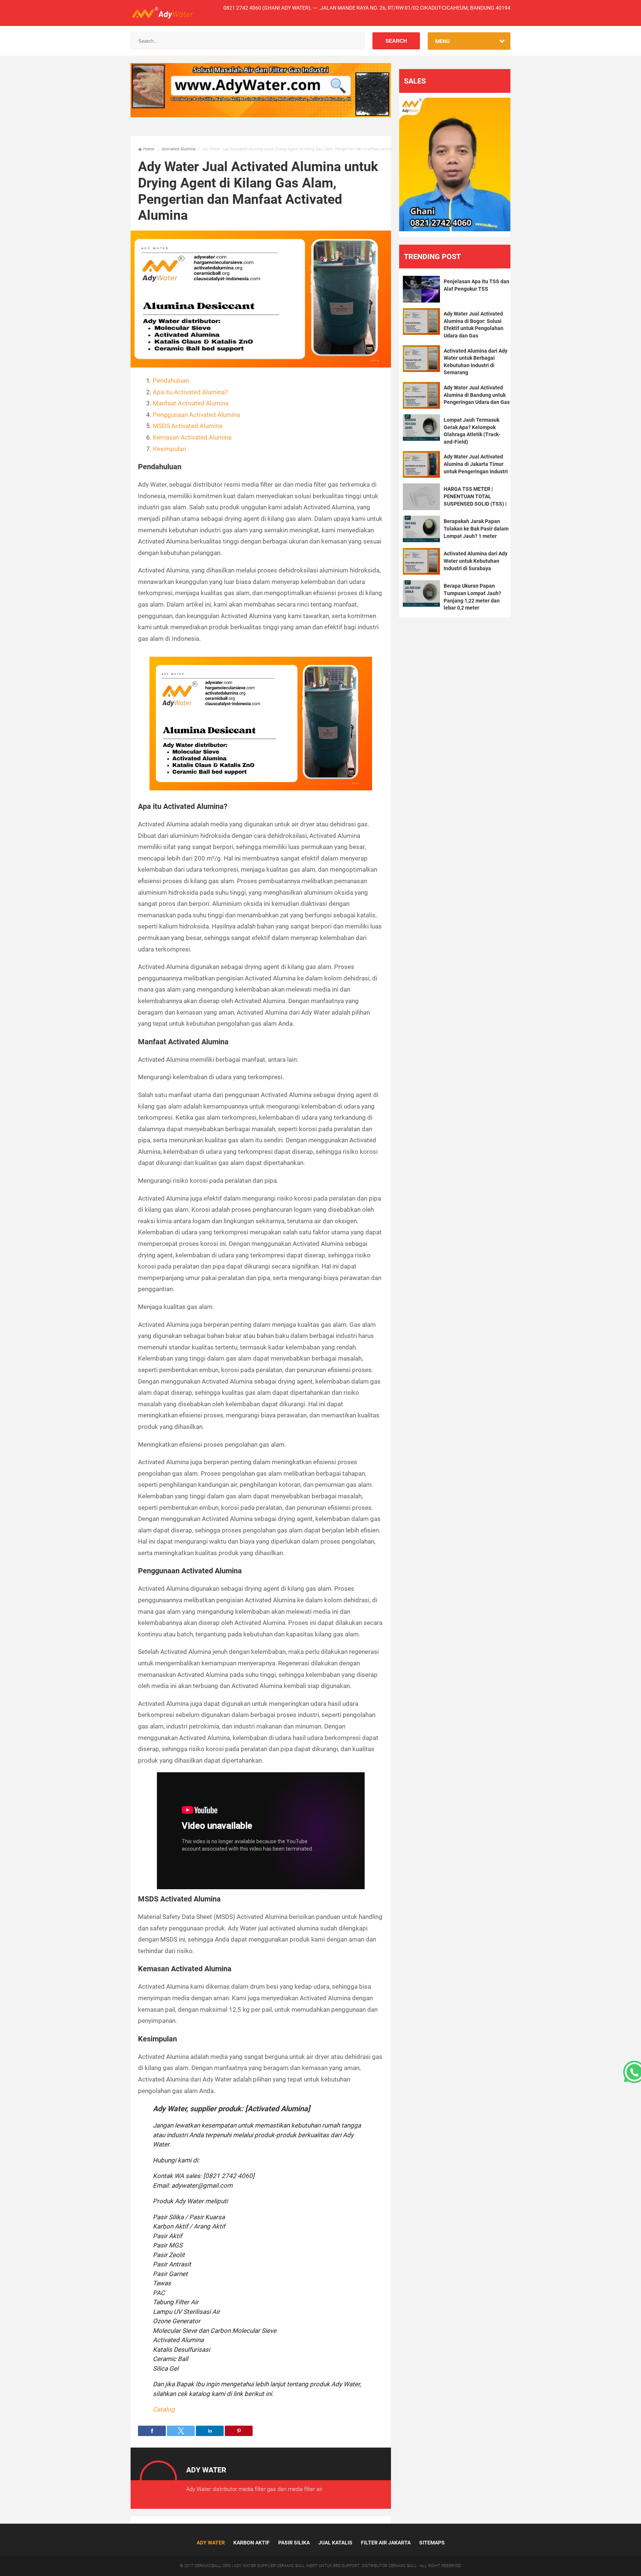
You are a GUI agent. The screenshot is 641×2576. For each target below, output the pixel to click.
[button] (152, 2431)
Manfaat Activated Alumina (191, 403)
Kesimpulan (169, 449)
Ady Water (211, 2543)
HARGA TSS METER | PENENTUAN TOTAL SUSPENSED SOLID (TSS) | (475, 496)
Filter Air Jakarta (386, 2543)
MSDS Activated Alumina (188, 426)
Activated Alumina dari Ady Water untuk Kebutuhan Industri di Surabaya (476, 561)
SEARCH (396, 41)
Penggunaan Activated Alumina (196, 415)
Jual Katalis (335, 2543)
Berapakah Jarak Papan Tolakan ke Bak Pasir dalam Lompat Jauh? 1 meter (476, 528)
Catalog (164, 2409)
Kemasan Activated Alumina (192, 437)
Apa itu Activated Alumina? (190, 392)
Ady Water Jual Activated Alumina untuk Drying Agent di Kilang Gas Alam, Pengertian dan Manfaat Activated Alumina (258, 191)
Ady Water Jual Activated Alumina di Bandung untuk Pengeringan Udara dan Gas (477, 395)
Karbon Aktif (252, 2543)
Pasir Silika (294, 2543)
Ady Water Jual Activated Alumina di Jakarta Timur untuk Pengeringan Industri (476, 464)
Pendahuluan (171, 381)
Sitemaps (432, 2543)
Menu (442, 41)
